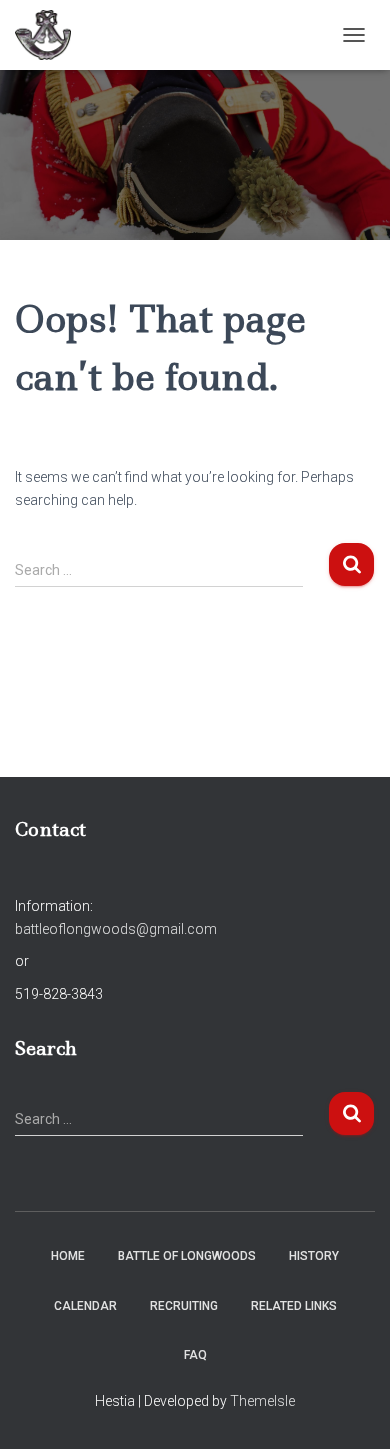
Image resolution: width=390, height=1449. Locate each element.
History (314, 1256)
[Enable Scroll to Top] (350, 1409)
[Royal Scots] (50, 35)
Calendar (85, 1306)
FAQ (195, 1355)
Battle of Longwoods (187, 1256)
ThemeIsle (262, 1401)
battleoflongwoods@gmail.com (116, 929)
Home (68, 1256)
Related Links (294, 1306)
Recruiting (184, 1306)
